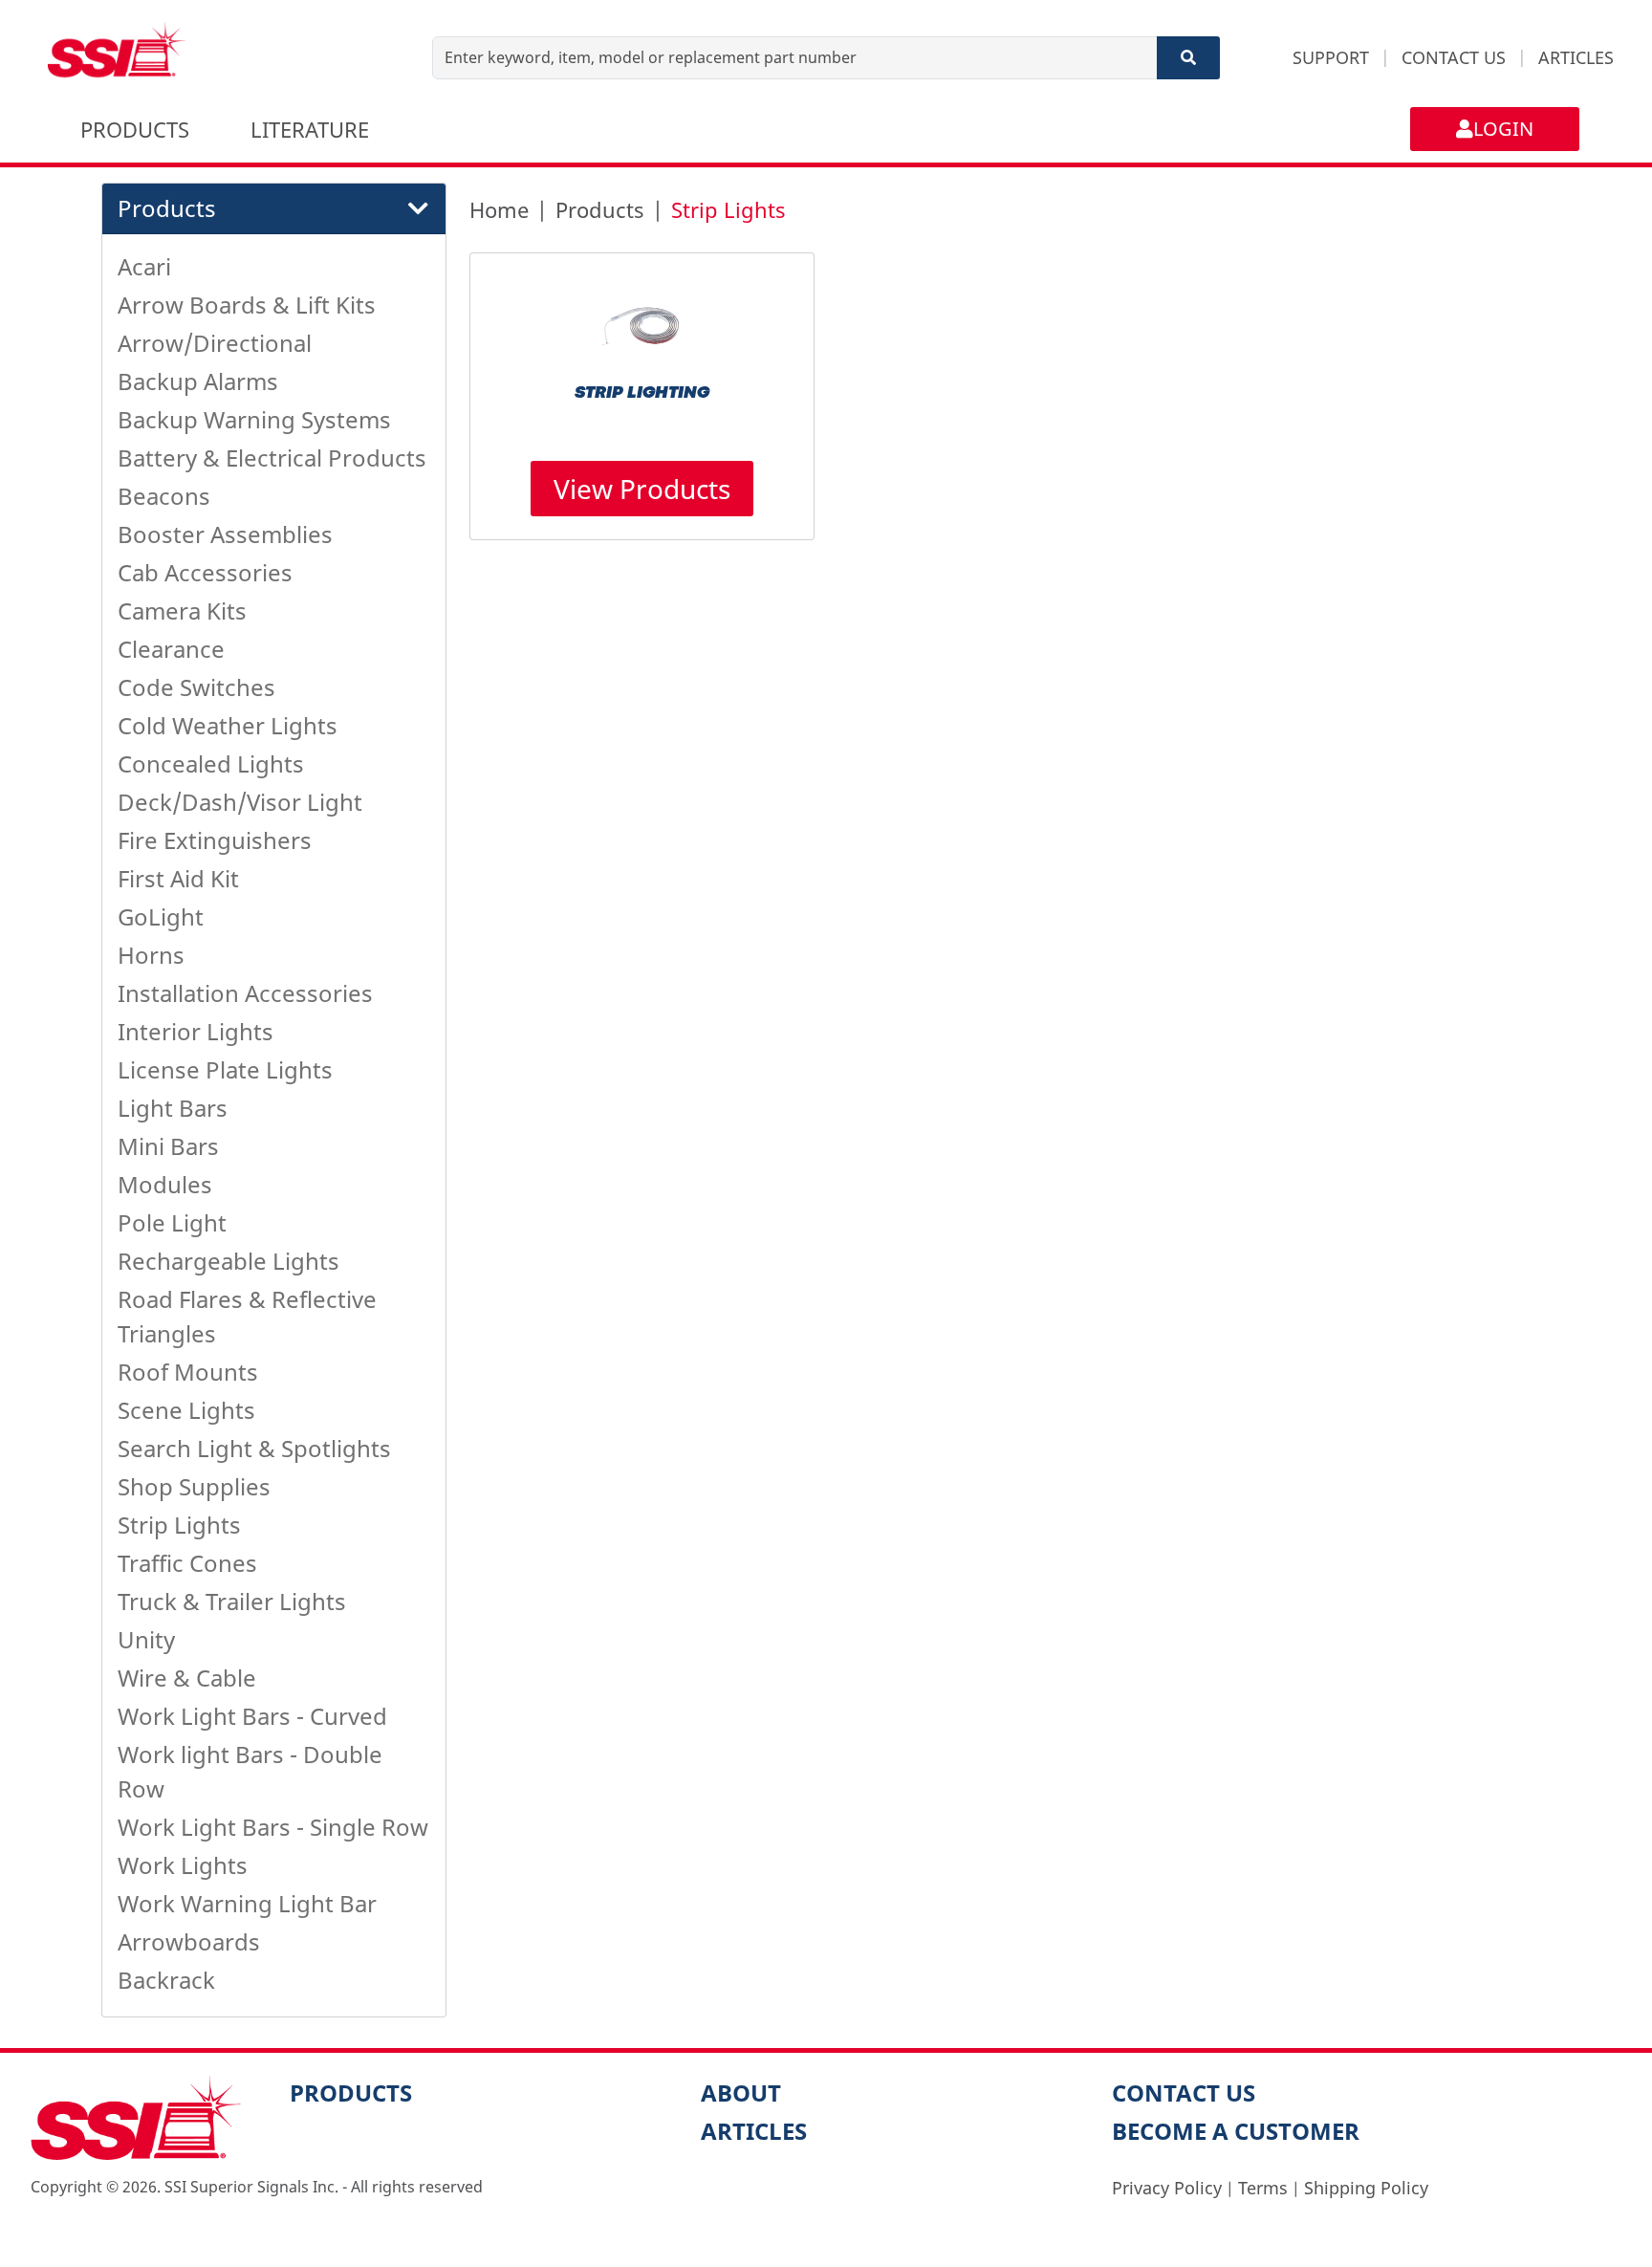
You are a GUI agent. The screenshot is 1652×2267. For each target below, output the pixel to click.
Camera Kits (182, 610)
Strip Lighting (642, 393)
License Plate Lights (225, 1069)
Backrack (166, 1980)
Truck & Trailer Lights (232, 1601)
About (741, 2093)
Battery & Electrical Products (272, 458)
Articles (754, 2131)
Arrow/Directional (215, 343)
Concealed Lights (211, 763)
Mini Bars (168, 1146)
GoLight (161, 916)
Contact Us (1184, 2093)
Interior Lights (196, 1031)
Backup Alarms (198, 381)
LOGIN (1503, 129)
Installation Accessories (245, 993)
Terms (1263, 2188)
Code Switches (196, 687)
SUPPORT (1331, 57)
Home (499, 209)
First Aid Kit (178, 878)
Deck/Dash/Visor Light (240, 802)
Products (600, 209)
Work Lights (183, 1865)
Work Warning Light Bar (247, 1903)
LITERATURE (310, 129)
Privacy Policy (1167, 2188)
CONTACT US (1454, 57)
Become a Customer (1236, 2131)
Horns (151, 955)
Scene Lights (186, 1410)
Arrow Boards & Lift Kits (247, 305)
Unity (146, 1639)
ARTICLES (1576, 57)
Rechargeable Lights (228, 1261)
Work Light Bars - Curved (252, 1716)
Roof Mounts (188, 1372)
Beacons (164, 496)
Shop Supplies (194, 1486)
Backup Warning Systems (254, 419)
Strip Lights (179, 1525)
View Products (642, 489)
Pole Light (172, 1222)
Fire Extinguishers (215, 840)
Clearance (171, 649)
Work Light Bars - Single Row (273, 1827)
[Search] (1188, 58)
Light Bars (173, 1108)
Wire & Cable (187, 1678)
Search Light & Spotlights (254, 1448)
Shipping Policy (1366, 2188)
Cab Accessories (205, 572)
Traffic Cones (187, 1563)
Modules (165, 1184)
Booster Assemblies (225, 534)
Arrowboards (189, 1941)
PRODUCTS (135, 129)
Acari (144, 266)
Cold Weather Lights (228, 725)
